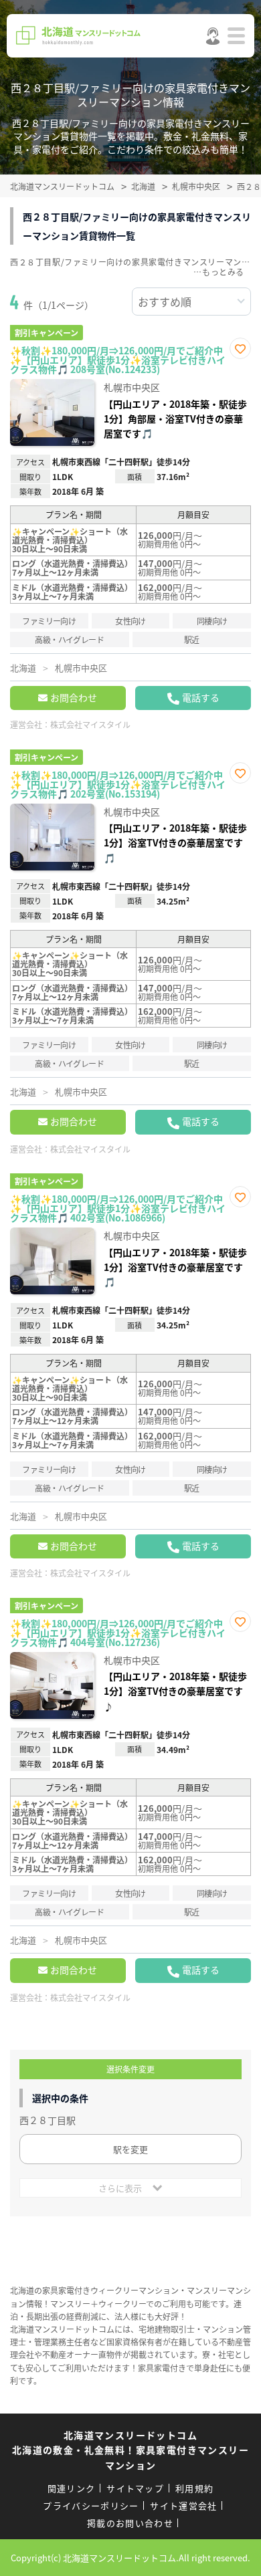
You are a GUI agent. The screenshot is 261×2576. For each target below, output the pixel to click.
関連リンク (72, 2488)
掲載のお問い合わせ (130, 2523)
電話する (201, 697)
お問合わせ (74, 697)
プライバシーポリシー (91, 2505)
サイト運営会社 (183, 2505)
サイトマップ (135, 2488)
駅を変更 (130, 2149)
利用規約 (194, 2488)
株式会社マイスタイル (90, 724)
